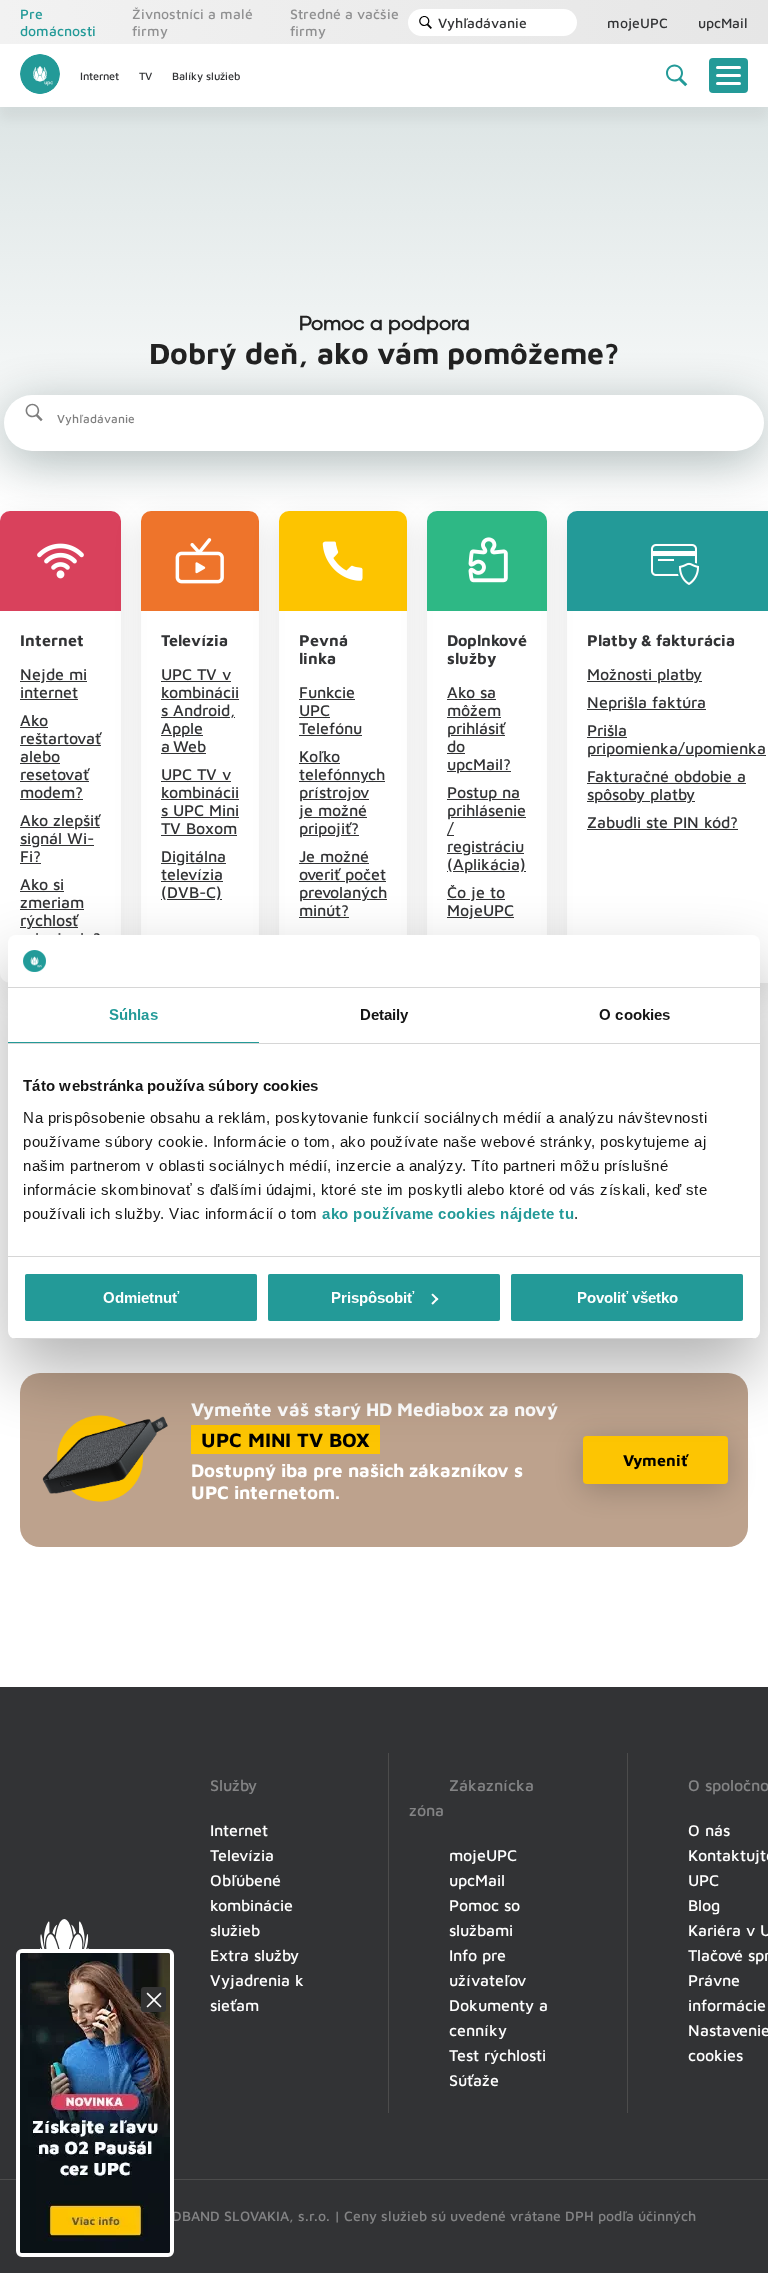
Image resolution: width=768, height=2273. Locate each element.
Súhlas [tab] (133, 1014)
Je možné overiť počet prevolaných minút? (343, 883)
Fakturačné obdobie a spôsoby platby (666, 785)
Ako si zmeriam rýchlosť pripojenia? (60, 911)
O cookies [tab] (634, 1014)
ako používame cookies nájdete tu (448, 1213)
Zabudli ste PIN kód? (662, 822)
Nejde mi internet (53, 683)
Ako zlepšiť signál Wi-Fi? (60, 838)
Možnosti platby (644, 674)
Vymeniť (655, 1460)
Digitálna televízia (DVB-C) (193, 874)
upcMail (723, 22)
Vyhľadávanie (482, 22)
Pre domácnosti (58, 22)
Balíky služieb (206, 75)
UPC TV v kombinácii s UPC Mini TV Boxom (200, 801)
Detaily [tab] (384, 1014)
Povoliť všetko (627, 1297)
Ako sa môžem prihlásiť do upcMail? (479, 728)
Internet (99, 75)
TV (145, 75)
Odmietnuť (141, 1297)
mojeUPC (637, 22)
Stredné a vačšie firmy (344, 22)
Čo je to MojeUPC (480, 901)
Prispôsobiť (372, 1297)
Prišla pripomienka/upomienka (676, 739)
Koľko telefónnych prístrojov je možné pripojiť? (342, 792)
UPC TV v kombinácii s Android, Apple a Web (200, 710)
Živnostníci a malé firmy (192, 22)
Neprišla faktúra (646, 702)
